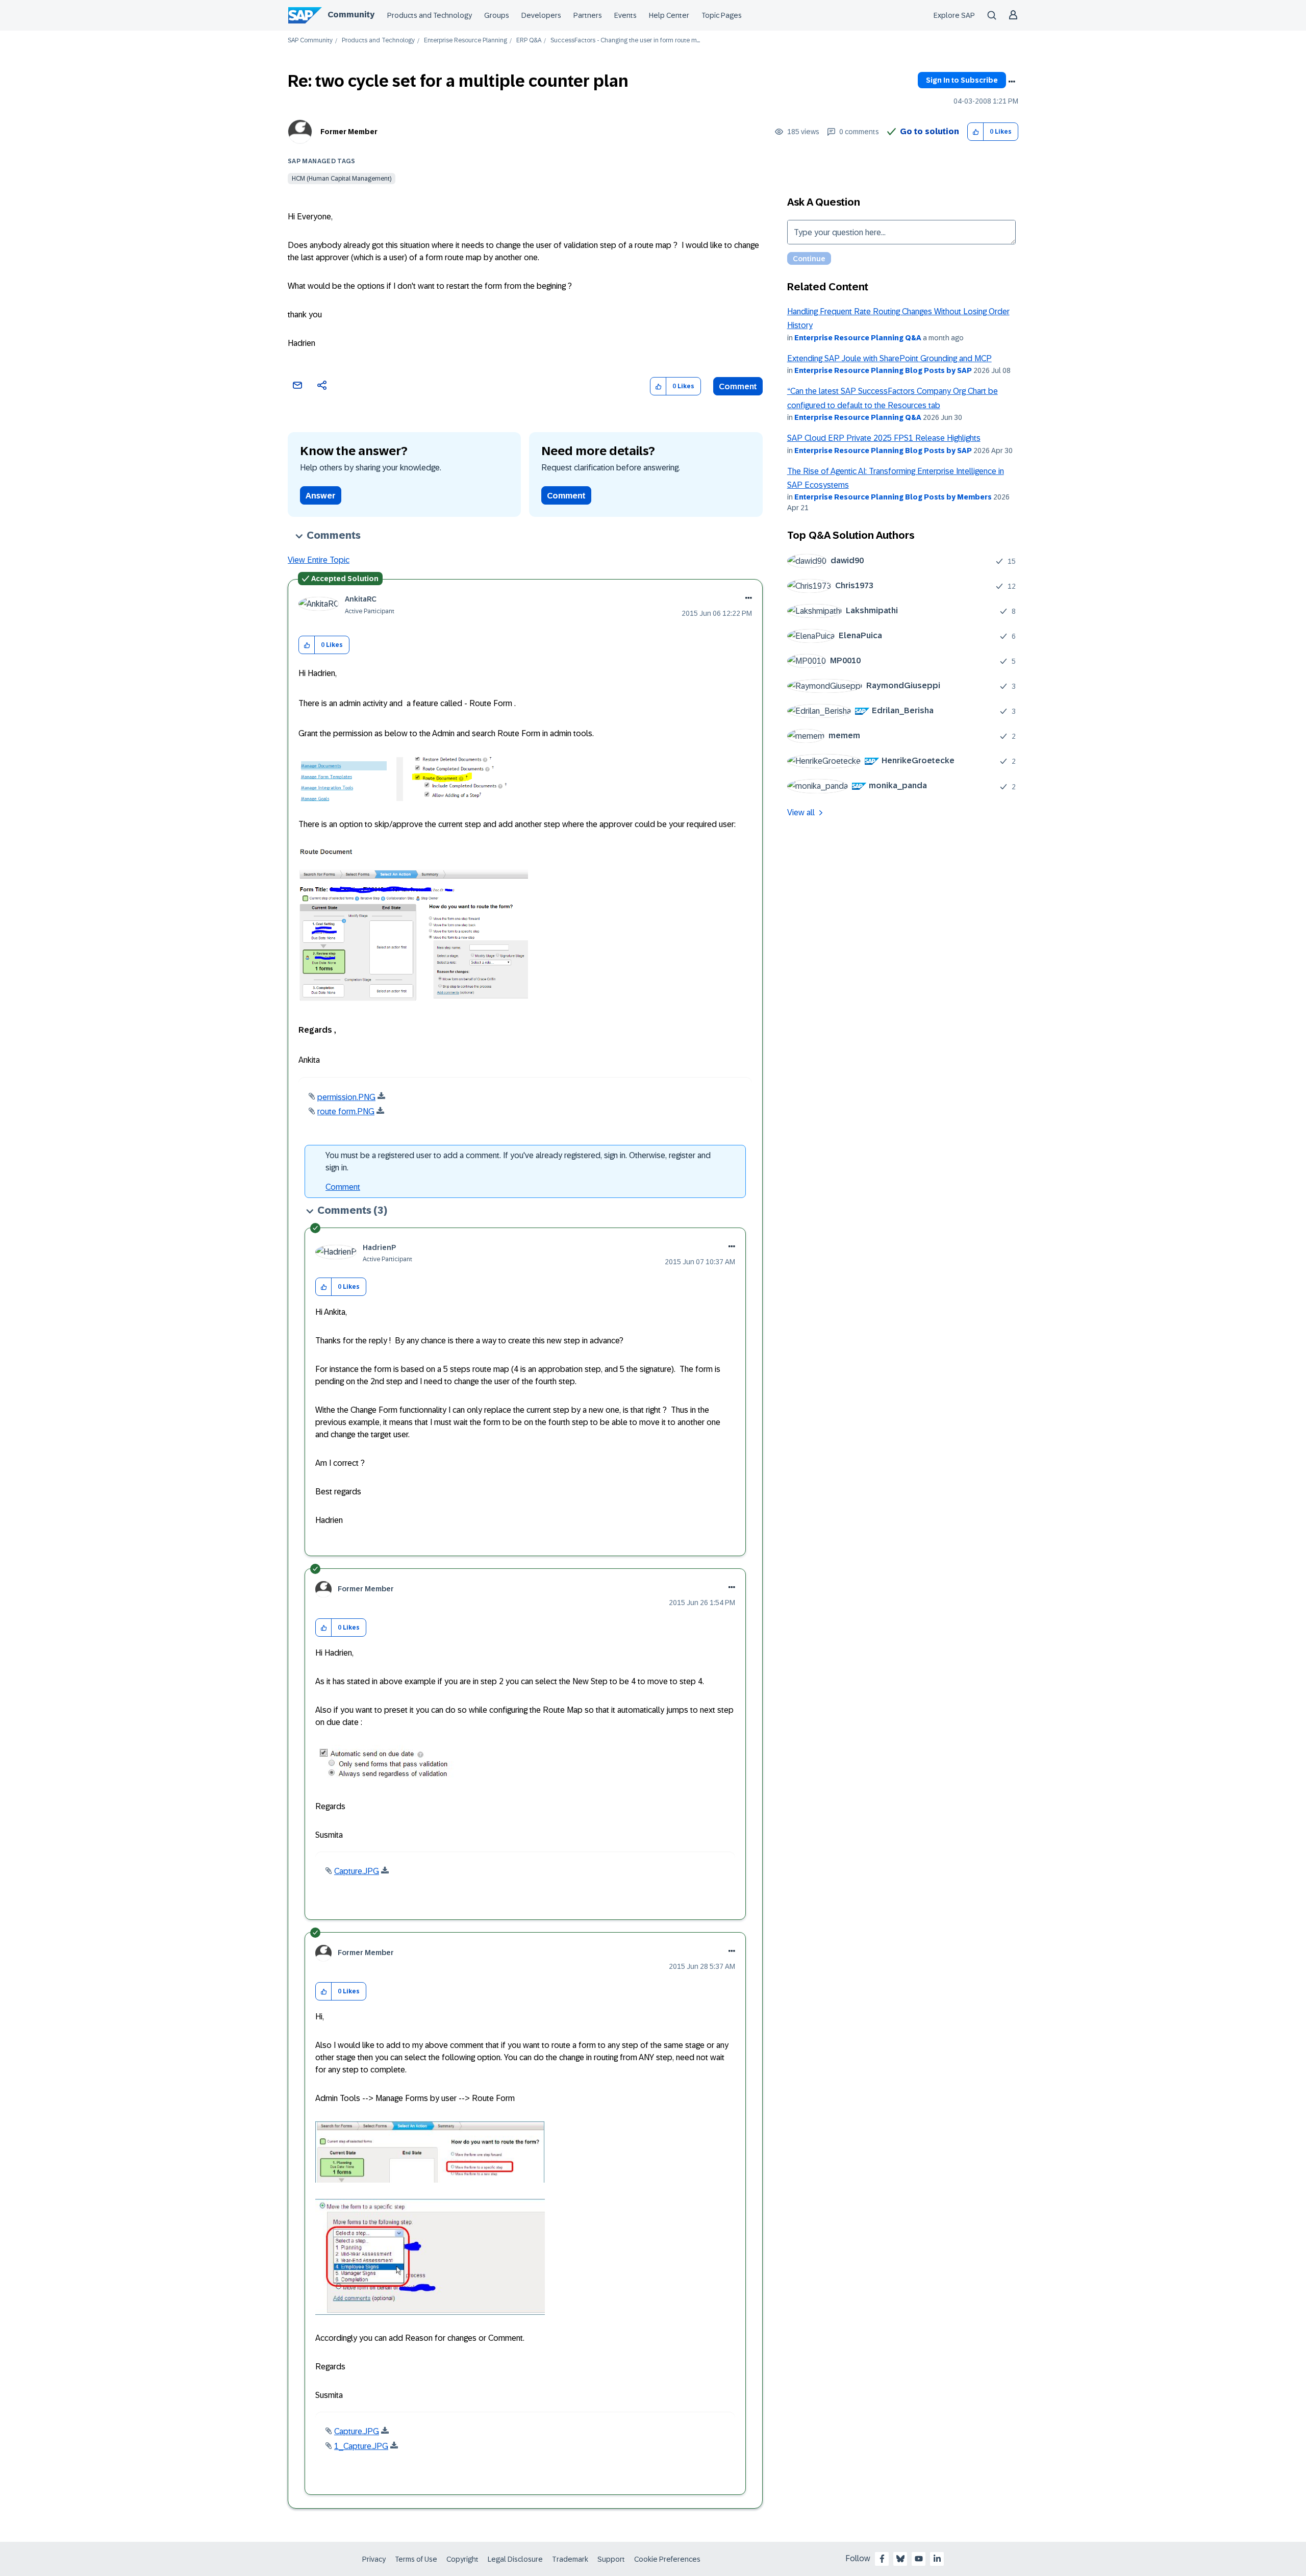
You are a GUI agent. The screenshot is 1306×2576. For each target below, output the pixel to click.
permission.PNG (346, 1097)
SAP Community (310, 41)
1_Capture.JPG (361, 2446)
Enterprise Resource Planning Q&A (858, 338)
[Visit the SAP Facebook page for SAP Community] (882, 2559)
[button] (976, 132)
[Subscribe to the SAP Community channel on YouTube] (919, 2559)
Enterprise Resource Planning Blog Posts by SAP (883, 370)
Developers (541, 15)
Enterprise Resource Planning (466, 41)
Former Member (349, 132)
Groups (497, 15)
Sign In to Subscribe (962, 80)
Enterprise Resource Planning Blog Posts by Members (893, 497)
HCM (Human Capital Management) (342, 179)
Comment (738, 386)
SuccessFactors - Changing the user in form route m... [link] (625, 41)
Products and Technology (430, 15)
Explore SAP (954, 15)
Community (351, 15)
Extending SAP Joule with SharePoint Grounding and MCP (889, 358)
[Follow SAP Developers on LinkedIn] (937, 2559)
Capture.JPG (357, 1871)
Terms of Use (416, 2559)
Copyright (462, 2559)
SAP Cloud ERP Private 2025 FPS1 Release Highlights (884, 438)
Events (625, 15)
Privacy (374, 2559)
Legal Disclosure (515, 2559)
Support (611, 2559)
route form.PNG (346, 1111)
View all (801, 812)
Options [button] (1012, 82)
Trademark (570, 2559)
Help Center (669, 15)
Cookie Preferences (667, 2559)
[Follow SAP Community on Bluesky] (900, 2559)
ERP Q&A (529, 41)
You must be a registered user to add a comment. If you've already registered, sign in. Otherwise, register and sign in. (518, 1161)
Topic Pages (722, 15)
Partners (588, 15)
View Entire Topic (319, 560)
